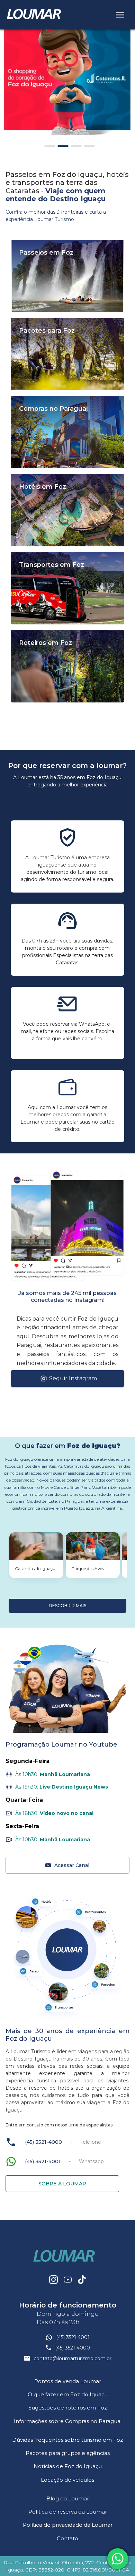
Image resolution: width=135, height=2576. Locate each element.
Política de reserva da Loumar (68, 2512)
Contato (67, 2538)
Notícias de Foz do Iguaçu (68, 2466)
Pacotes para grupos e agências (68, 2453)
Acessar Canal (72, 1865)
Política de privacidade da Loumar (68, 2525)
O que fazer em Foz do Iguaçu (68, 2394)
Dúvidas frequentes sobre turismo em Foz (67, 2440)
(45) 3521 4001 (73, 2337)
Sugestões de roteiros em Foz (68, 2408)
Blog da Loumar (68, 2498)
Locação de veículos (67, 2480)
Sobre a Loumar (62, 2184)
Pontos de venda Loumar (68, 2381)
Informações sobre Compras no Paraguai (68, 2421)
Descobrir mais (67, 1606)
